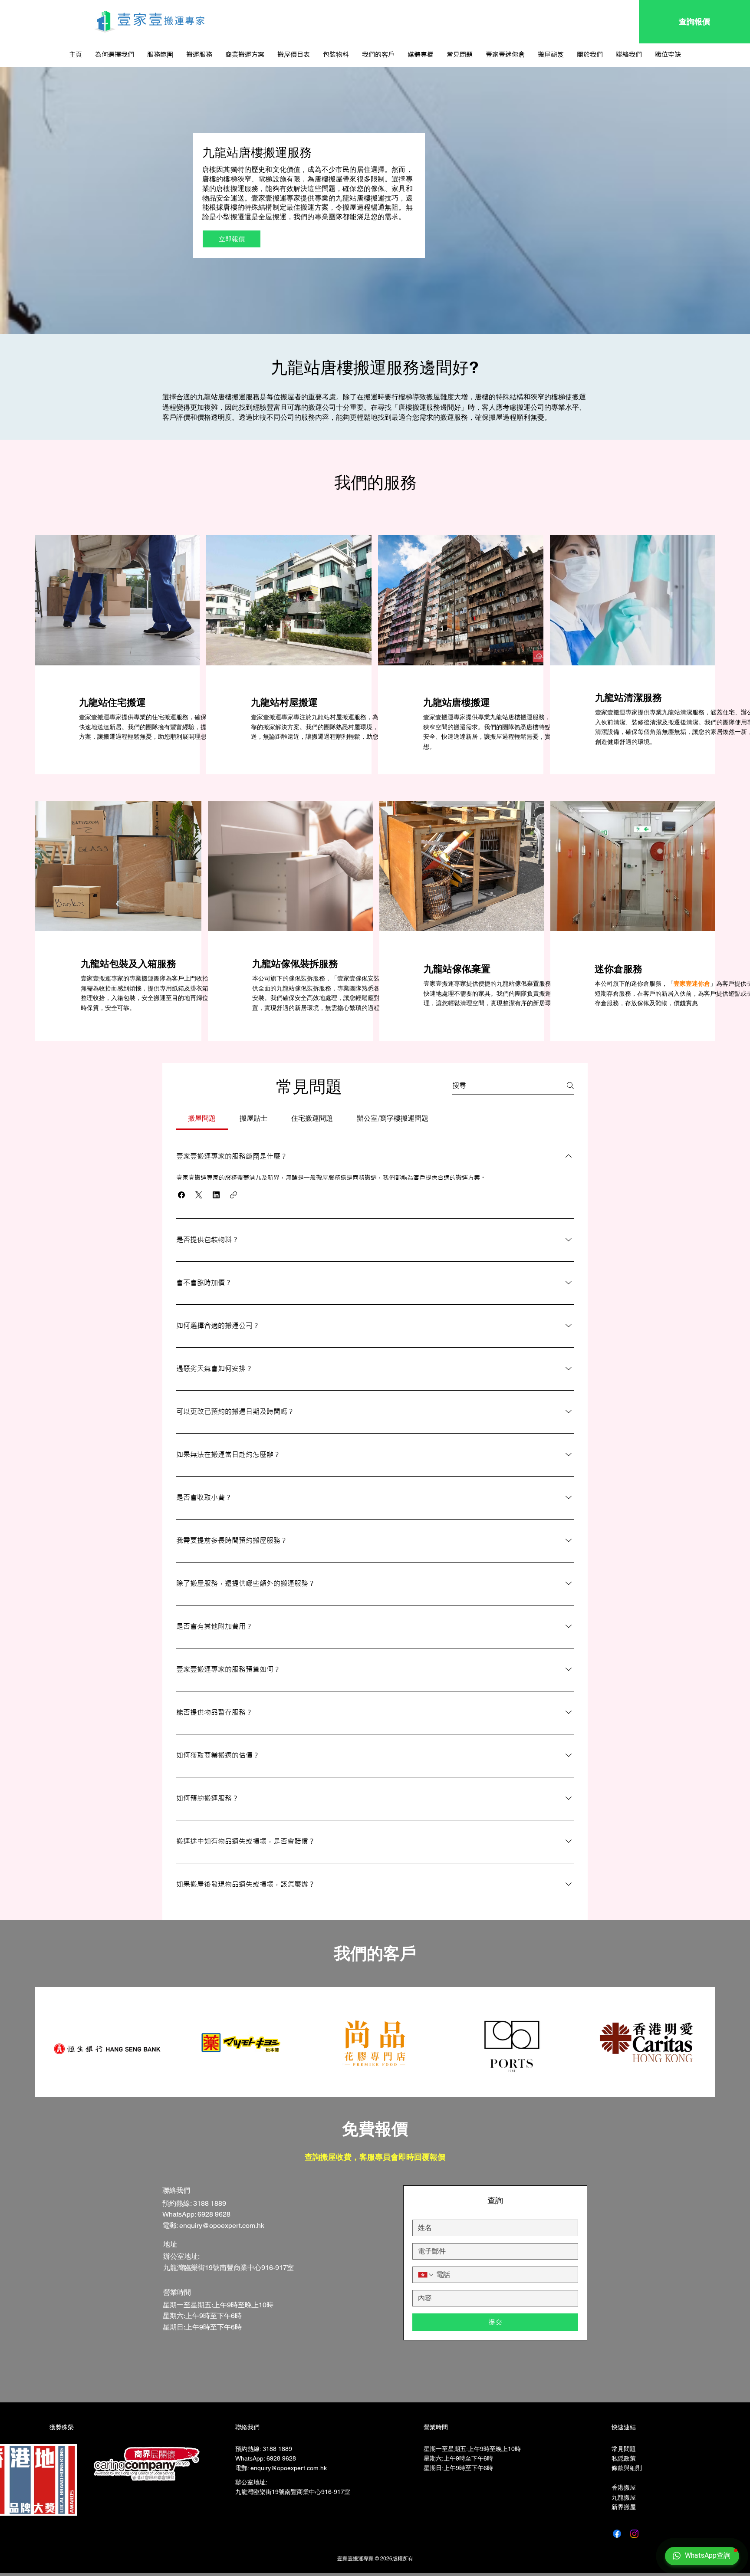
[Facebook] (617, 2534)
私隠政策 (624, 2458)
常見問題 (624, 2449)
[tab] (202, 1119)
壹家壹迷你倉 (692, 984)
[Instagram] (634, 2534)
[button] (199, 55)
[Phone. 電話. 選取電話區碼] (426, 2275)
